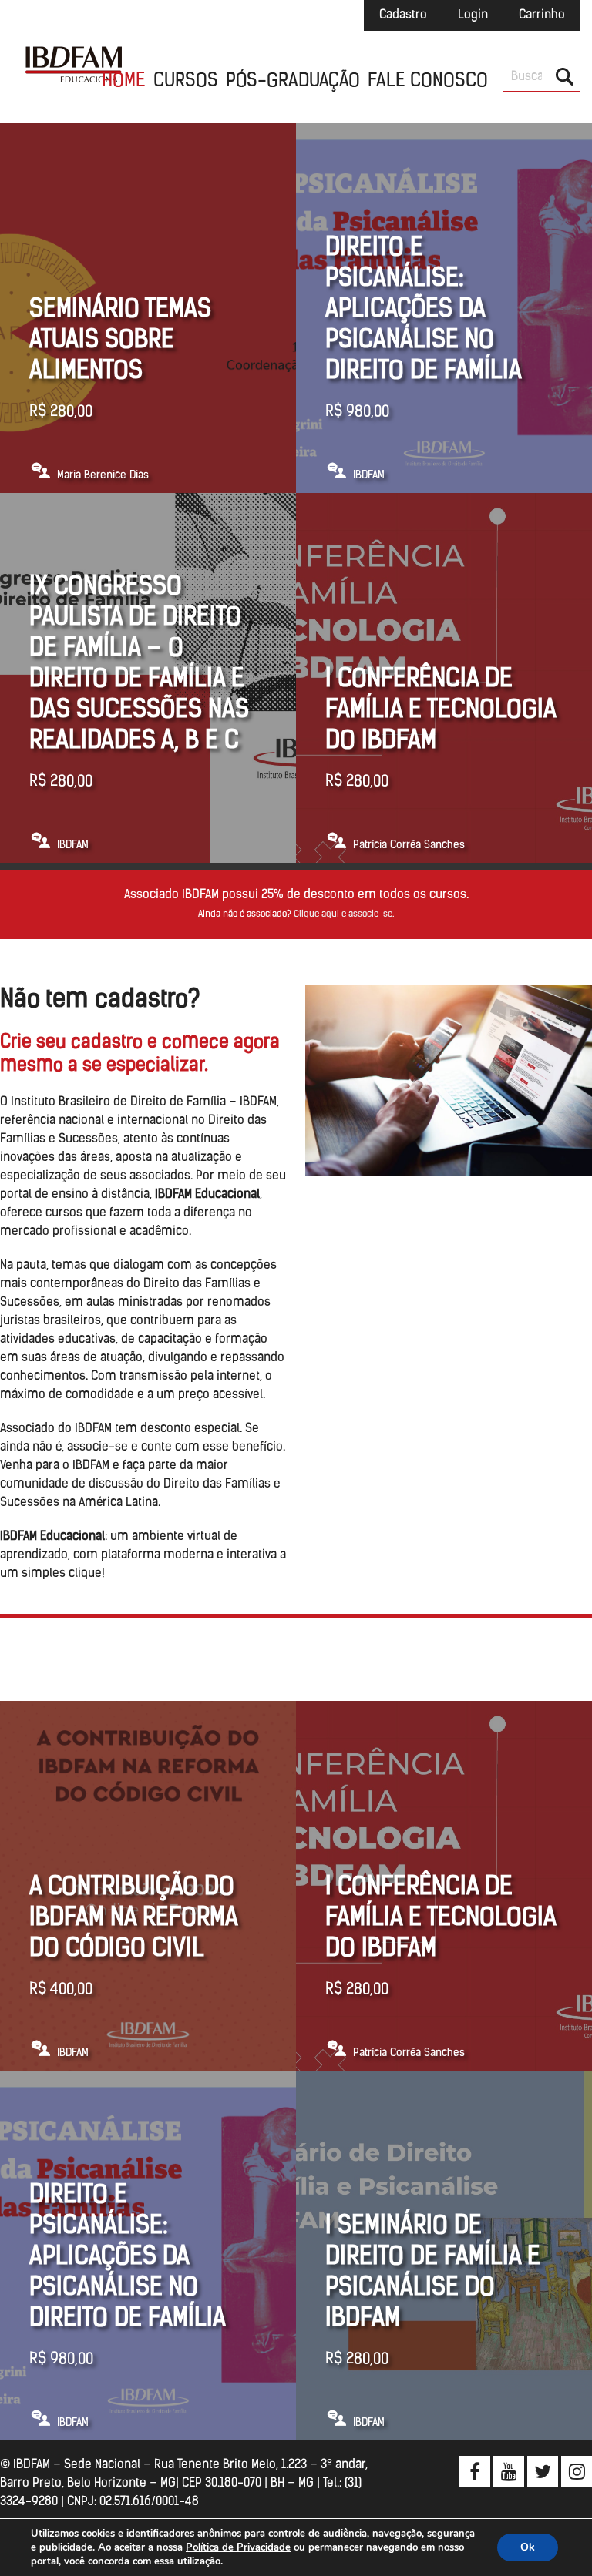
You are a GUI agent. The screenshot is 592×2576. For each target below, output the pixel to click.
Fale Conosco (428, 82)
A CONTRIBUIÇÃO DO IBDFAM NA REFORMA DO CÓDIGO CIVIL (133, 1919)
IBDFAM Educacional (73, 62)
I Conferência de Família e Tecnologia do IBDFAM (441, 711)
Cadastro (403, 15)
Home (124, 82)
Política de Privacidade (238, 2547)
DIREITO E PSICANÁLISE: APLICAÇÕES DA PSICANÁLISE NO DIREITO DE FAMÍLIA (424, 310)
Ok (528, 2547)
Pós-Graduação (293, 82)
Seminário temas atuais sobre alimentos (120, 341)
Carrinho (542, 15)
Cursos (186, 82)
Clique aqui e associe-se (343, 914)
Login (473, 15)
